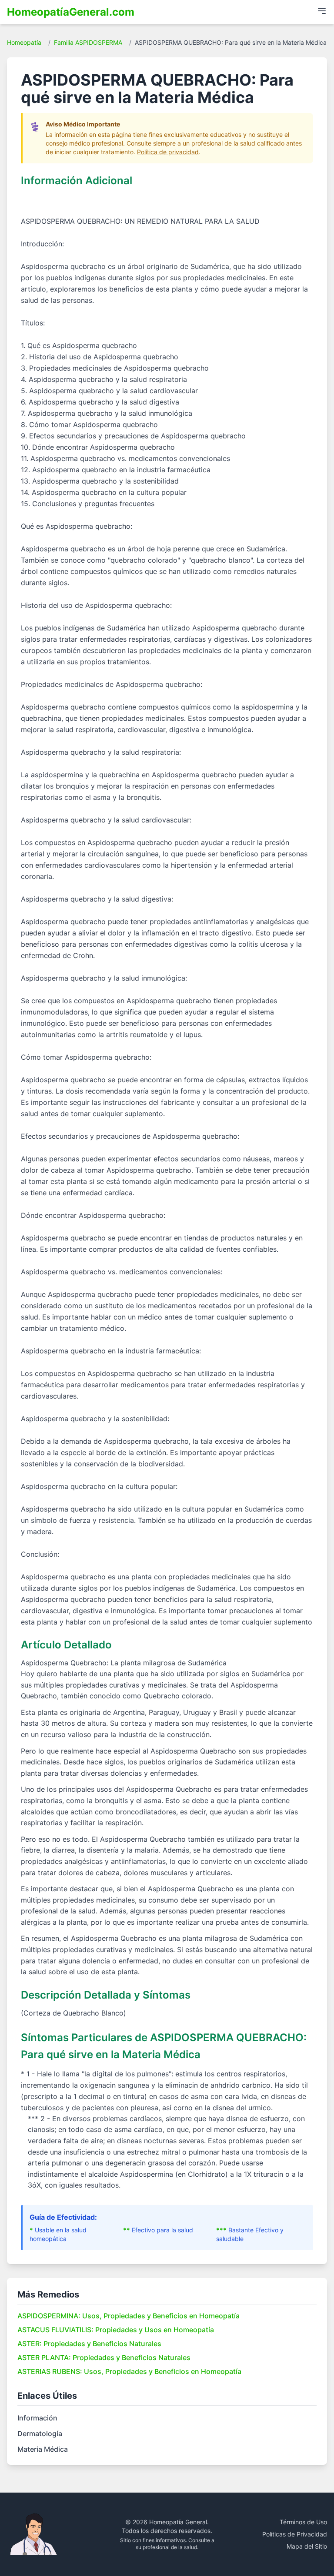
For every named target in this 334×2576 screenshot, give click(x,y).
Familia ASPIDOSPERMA (88, 42)
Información (37, 2418)
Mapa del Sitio (307, 2546)
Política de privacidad (168, 152)
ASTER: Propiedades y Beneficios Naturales (89, 2344)
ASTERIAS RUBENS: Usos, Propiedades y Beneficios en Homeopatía (129, 2371)
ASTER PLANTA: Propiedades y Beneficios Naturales (104, 2357)
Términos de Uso (303, 2522)
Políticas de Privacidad (295, 2534)
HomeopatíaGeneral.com (71, 12)
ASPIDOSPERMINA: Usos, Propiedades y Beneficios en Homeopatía (129, 2316)
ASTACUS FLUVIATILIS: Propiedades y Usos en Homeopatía (116, 2330)
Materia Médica (43, 2449)
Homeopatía (24, 42)
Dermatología (40, 2433)
